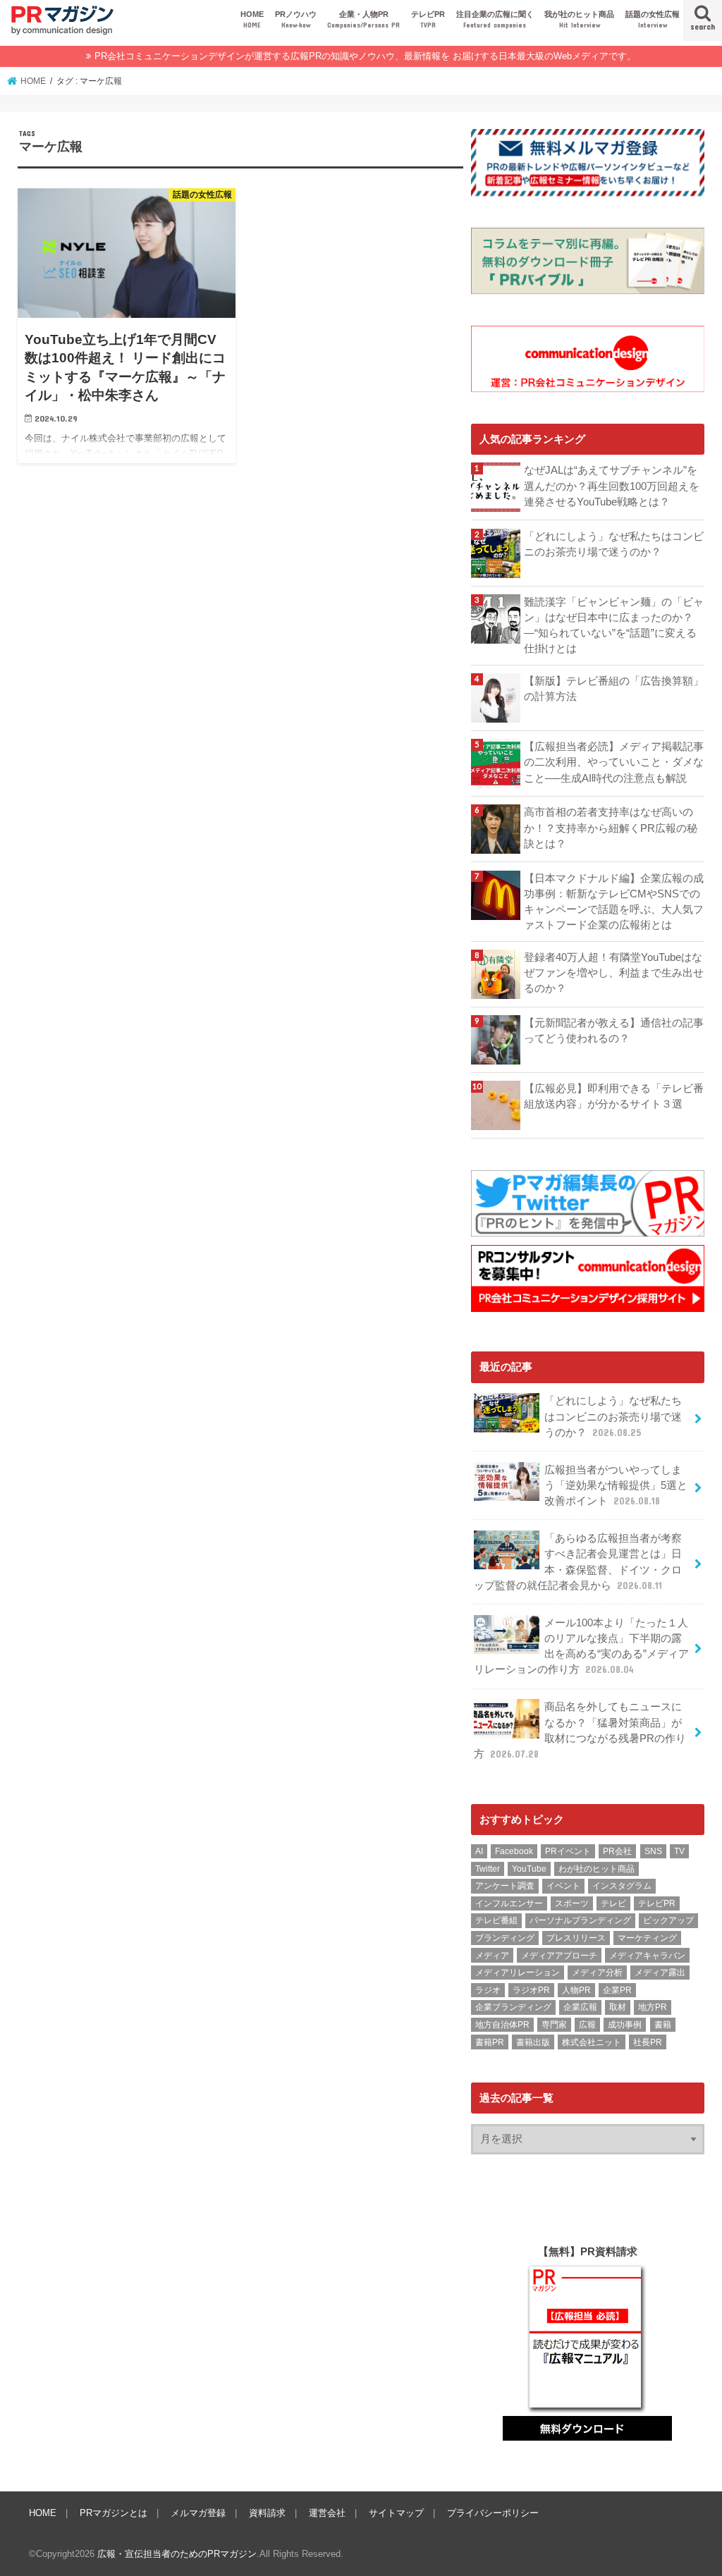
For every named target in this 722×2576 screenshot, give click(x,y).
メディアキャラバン (647, 1956)
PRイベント (568, 1851)
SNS (653, 1851)
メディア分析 (597, 1973)
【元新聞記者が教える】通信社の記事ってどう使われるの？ (614, 1031)
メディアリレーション (518, 1973)
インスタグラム (622, 1886)
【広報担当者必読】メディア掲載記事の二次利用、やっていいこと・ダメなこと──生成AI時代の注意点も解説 (614, 762)
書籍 (663, 2025)
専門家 (554, 2025)
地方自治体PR (502, 2025)
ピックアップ (668, 1920)
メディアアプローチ (559, 1956)
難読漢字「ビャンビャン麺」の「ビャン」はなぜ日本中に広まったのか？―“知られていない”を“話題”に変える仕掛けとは (614, 626)
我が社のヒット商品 (579, 19)
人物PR (576, 1990)
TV (679, 1851)
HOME (252, 19)
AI (479, 1851)
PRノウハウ (296, 19)
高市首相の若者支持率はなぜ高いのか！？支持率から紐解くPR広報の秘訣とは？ (611, 828)
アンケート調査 (505, 1886)
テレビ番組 (496, 1920)
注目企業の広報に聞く (495, 19)
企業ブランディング (513, 2007)
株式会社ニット (592, 2042)
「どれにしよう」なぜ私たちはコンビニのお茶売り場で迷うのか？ (614, 544)
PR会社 (617, 1851)
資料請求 (267, 2513)
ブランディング (505, 1938)
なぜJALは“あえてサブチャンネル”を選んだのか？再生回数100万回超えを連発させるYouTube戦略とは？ (612, 486)
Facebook (514, 1851)
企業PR (617, 1990)
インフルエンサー (509, 1903)
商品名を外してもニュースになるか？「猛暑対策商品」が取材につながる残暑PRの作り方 (580, 1730)
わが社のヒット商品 (596, 1869)
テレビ (613, 1903)
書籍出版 (533, 2042)
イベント (563, 1886)
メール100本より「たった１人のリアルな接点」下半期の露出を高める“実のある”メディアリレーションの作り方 (581, 1646)
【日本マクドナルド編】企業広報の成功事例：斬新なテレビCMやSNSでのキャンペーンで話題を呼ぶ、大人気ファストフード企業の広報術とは (614, 902)
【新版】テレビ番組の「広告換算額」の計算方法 (614, 689)
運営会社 (327, 2513)
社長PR (648, 2042)
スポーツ (572, 1903)
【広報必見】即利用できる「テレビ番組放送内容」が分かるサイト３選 (614, 1096)
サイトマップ (396, 2513)
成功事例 (625, 2025)
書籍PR (490, 2042)
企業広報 (580, 2007)
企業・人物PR (363, 19)
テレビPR (428, 19)
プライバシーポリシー (493, 2513)
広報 (587, 2025)
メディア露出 (660, 1973)
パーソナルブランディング (580, 1920)
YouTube (529, 1869)
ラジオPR (531, 1990)
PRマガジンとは (114, 2513)
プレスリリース (576, 1938)
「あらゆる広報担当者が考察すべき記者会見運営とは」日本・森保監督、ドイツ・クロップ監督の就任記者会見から (578, 1562)
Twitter (488, 1869)
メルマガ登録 (198, 2513)
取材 (618, 2007)
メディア (492, 1956)
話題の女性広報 (653, 19)
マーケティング (647, 1938)
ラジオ (488, 1990)
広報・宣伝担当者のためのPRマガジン (177, 2554)
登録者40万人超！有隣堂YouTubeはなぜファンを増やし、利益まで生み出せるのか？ (614, 973)
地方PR (653, 2007)
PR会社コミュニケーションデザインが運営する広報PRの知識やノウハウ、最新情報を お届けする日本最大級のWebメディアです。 (365, 56)
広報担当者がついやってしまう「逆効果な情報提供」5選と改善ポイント (616, 1485)
